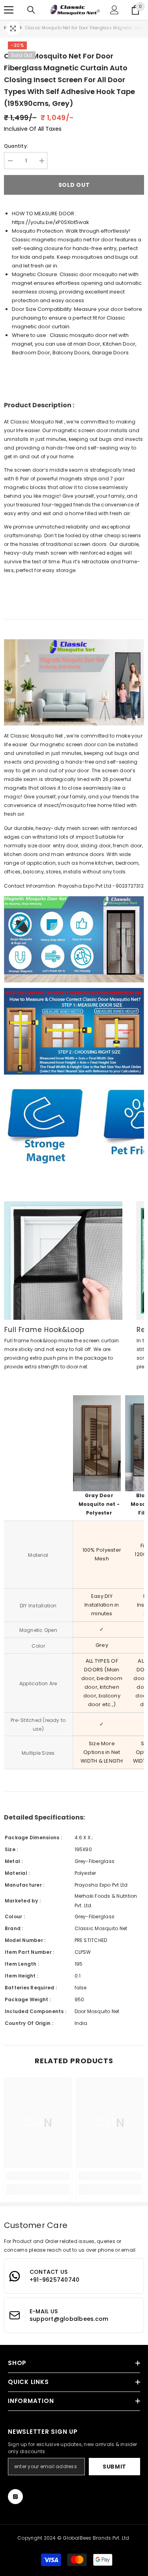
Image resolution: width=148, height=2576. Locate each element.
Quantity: (16, 146)
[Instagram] (15, 2497)
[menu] (9, 10)
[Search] (31, 10)
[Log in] (114, 10)
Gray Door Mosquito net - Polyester (99, 1504)
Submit (114, 2467)
